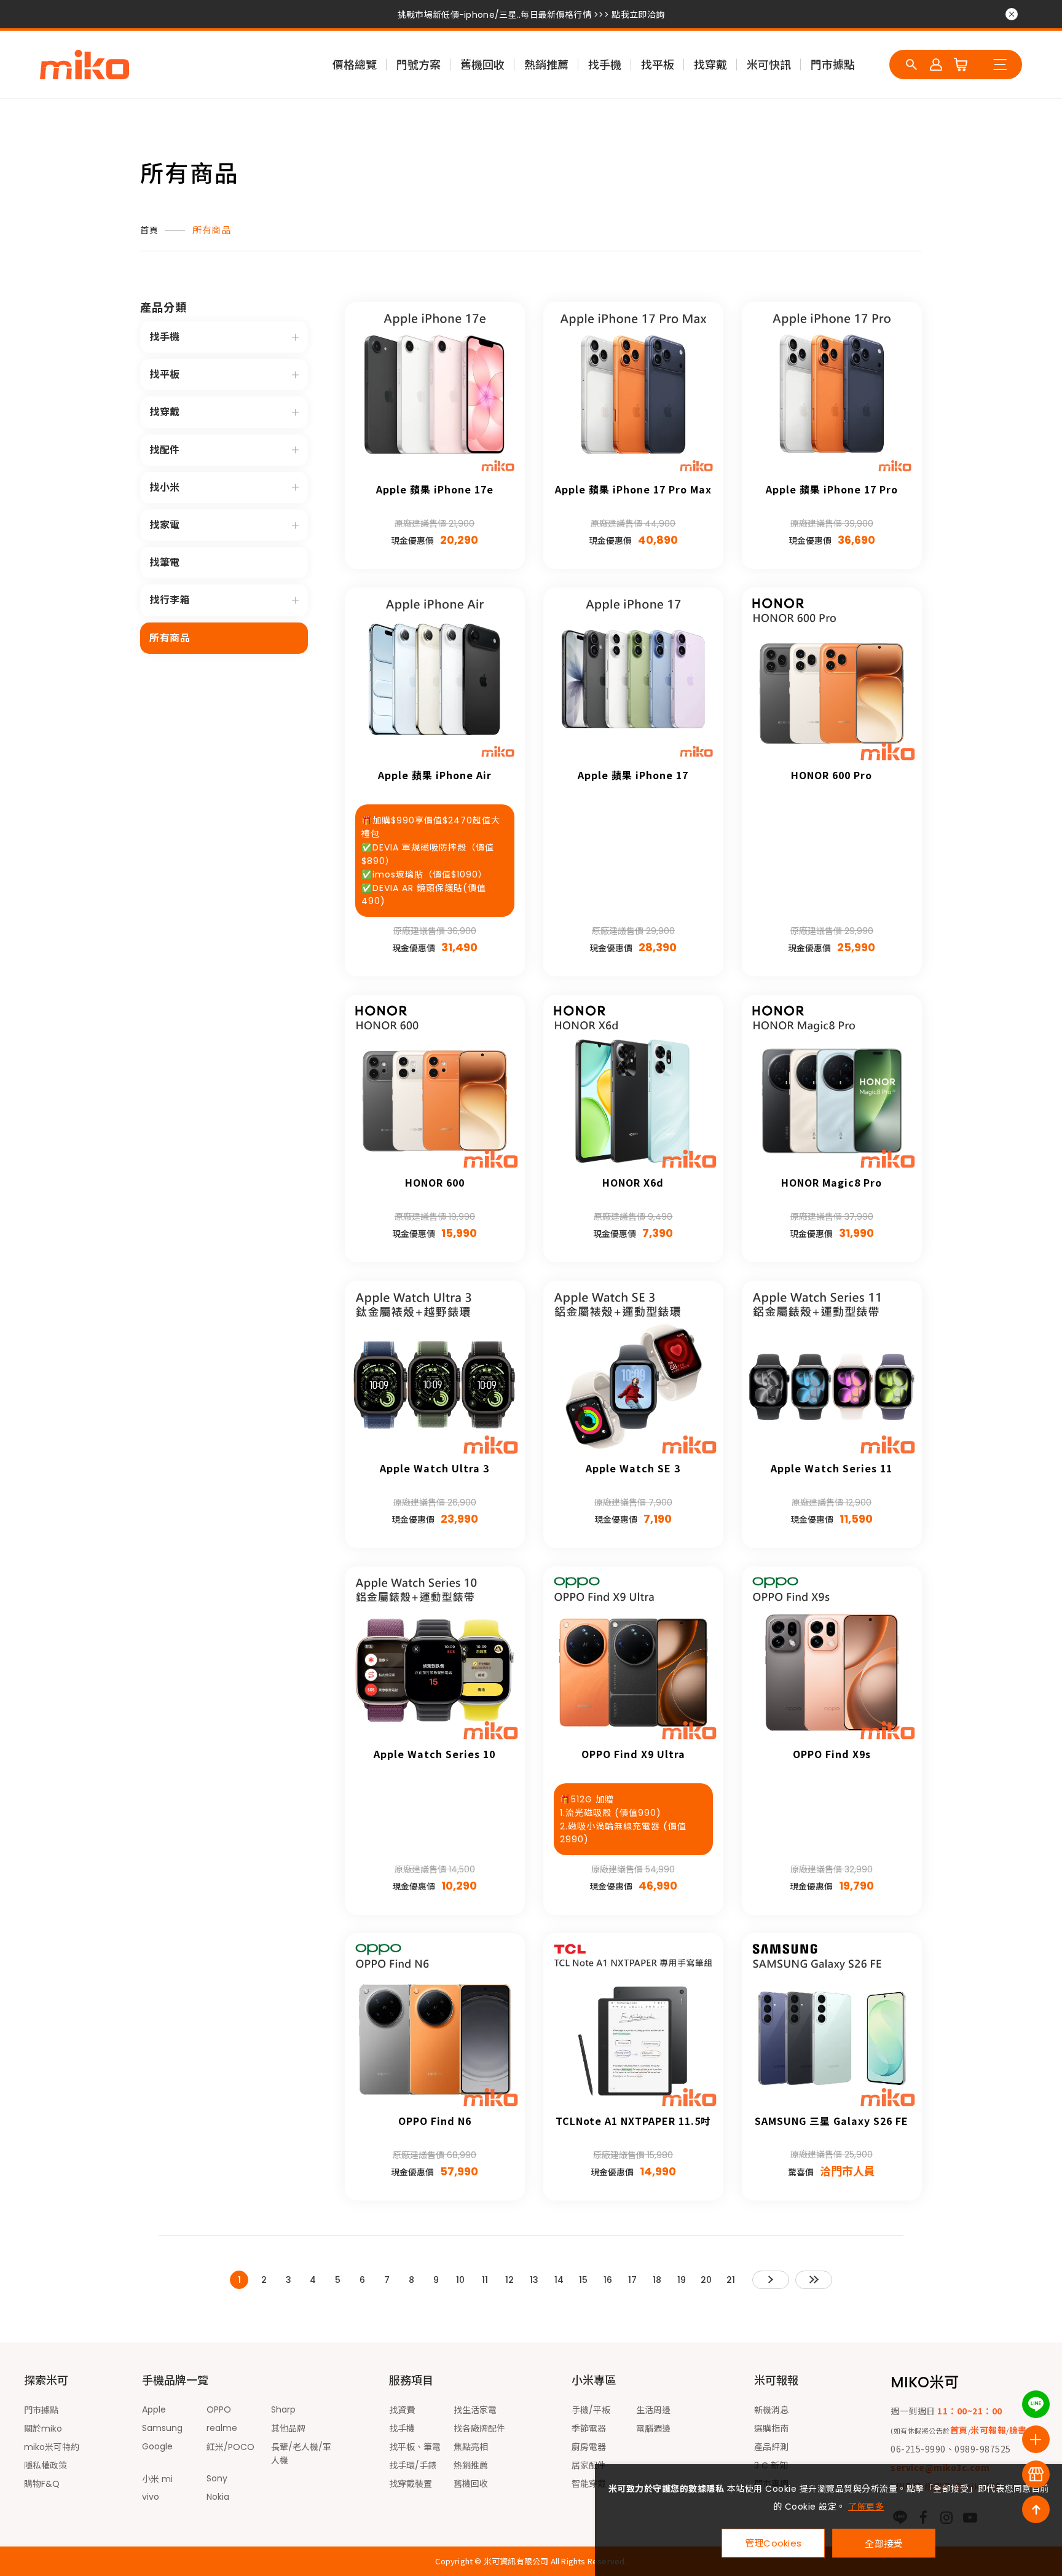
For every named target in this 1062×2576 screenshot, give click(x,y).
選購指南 (771, 2429)
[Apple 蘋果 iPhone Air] (435, 677)
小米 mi (157, 2479)
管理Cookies (773, 2543)
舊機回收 (482, 65)
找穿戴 (710, 65)
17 (632, 2280)
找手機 (605, 65)
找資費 (402, 2410)
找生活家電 (475, 2410)
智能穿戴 (589, 2484)
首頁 (149, 230)
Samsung (162, 2428)
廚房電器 (589, 2447)
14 (559, 2280)
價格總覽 (355, 65)
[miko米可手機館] (85, 65)
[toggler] (296, 337)
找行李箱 (170, 600)
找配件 (165, 450)
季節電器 (589, 2429)
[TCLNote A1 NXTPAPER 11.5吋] (633, 2023)
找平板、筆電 (415, 2447)
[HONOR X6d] (633, 1085)
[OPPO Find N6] (435, 2023)
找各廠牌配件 (479, 2429)
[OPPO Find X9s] (832, 1656)
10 (460, 2280)
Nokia (218, 2497)
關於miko (43, 2429)
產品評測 (771, 2447)
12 (509, 2280)
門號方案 (419, 65)
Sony (217, 2478)
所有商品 (211, 230)
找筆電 (165, 563)
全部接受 (883, 2543)
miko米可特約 (52, 2447)
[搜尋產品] (911, 65)
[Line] (1036, 2404)
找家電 (165, 525)
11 (485, 2280)
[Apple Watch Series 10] (435, 1656)
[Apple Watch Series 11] (832, 1371)
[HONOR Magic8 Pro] (832, 1085)
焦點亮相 (471, 2447)
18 (657, 2280)
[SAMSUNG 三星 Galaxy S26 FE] (832, 2023)
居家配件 (589, 2465)
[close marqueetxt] (1012, 14)
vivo (151, 2497)
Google (157, 2446)
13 (534, 2280)
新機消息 (771, 2410)
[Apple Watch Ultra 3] (435, 1371)
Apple (154, 2409)
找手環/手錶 (413, 2465)
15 (583, 2280)
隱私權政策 (45, 2465)
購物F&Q (42, 2484)
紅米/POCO (230, 2447)
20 (706, 2280)
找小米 (165, 488)
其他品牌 (288, 2429)
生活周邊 (653, 2410)
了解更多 (866, 2507)
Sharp (283, 2409)
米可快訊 (769, 65)
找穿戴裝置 (411, 2484)
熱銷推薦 (546, 65)
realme (222, 2428)
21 (731, 2280)
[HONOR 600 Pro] (832, 677)
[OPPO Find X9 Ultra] (633, 1656)
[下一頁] (771, 2280)
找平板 (658, 65)
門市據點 (833, 65)
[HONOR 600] (435, 1085)
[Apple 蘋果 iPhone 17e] (435, 392)
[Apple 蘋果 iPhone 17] (633, 677)
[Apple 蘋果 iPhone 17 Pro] (832, 392)
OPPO (219, 2409)
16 (608, 2280)
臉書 (1018, 2430)
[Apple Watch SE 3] (633, 1371)
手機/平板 (591, 2410)
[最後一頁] (814, 2280)
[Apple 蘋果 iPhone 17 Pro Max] (633, 392)
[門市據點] (1036, 2474)
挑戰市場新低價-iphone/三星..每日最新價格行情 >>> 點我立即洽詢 (531, 15)
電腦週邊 (653, 2429)
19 (682, 2280)
